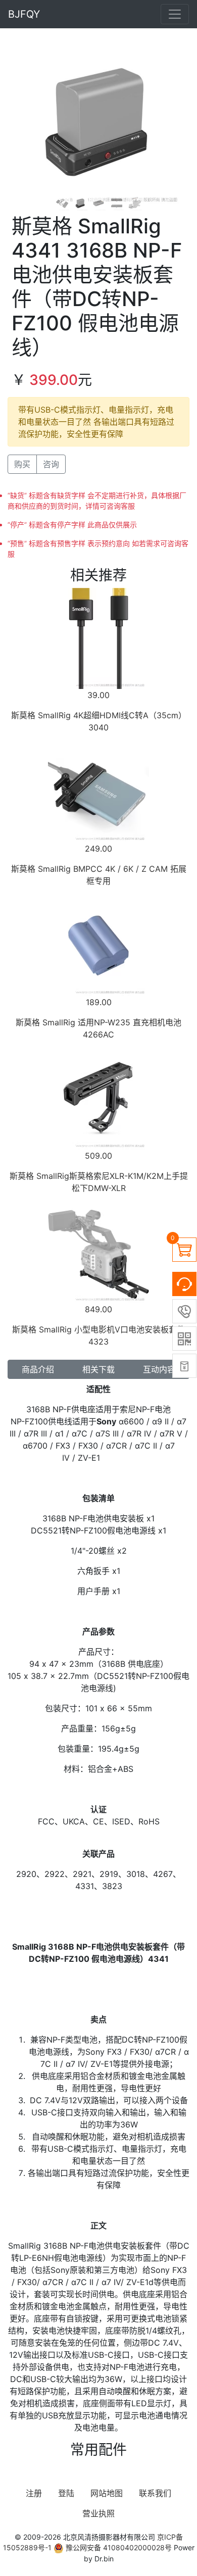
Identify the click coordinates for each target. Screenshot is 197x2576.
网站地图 (107, 2493)
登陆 (66, 2493)
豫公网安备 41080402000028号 (118, 2547)
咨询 (51, 464)
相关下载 (98, 1369)
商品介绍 (38, 1369)
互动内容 (159, 1369)
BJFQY (24, 14)
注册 (34, 2493)
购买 (22, 464)
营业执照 (98, 2513)
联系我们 (155, 2493)
